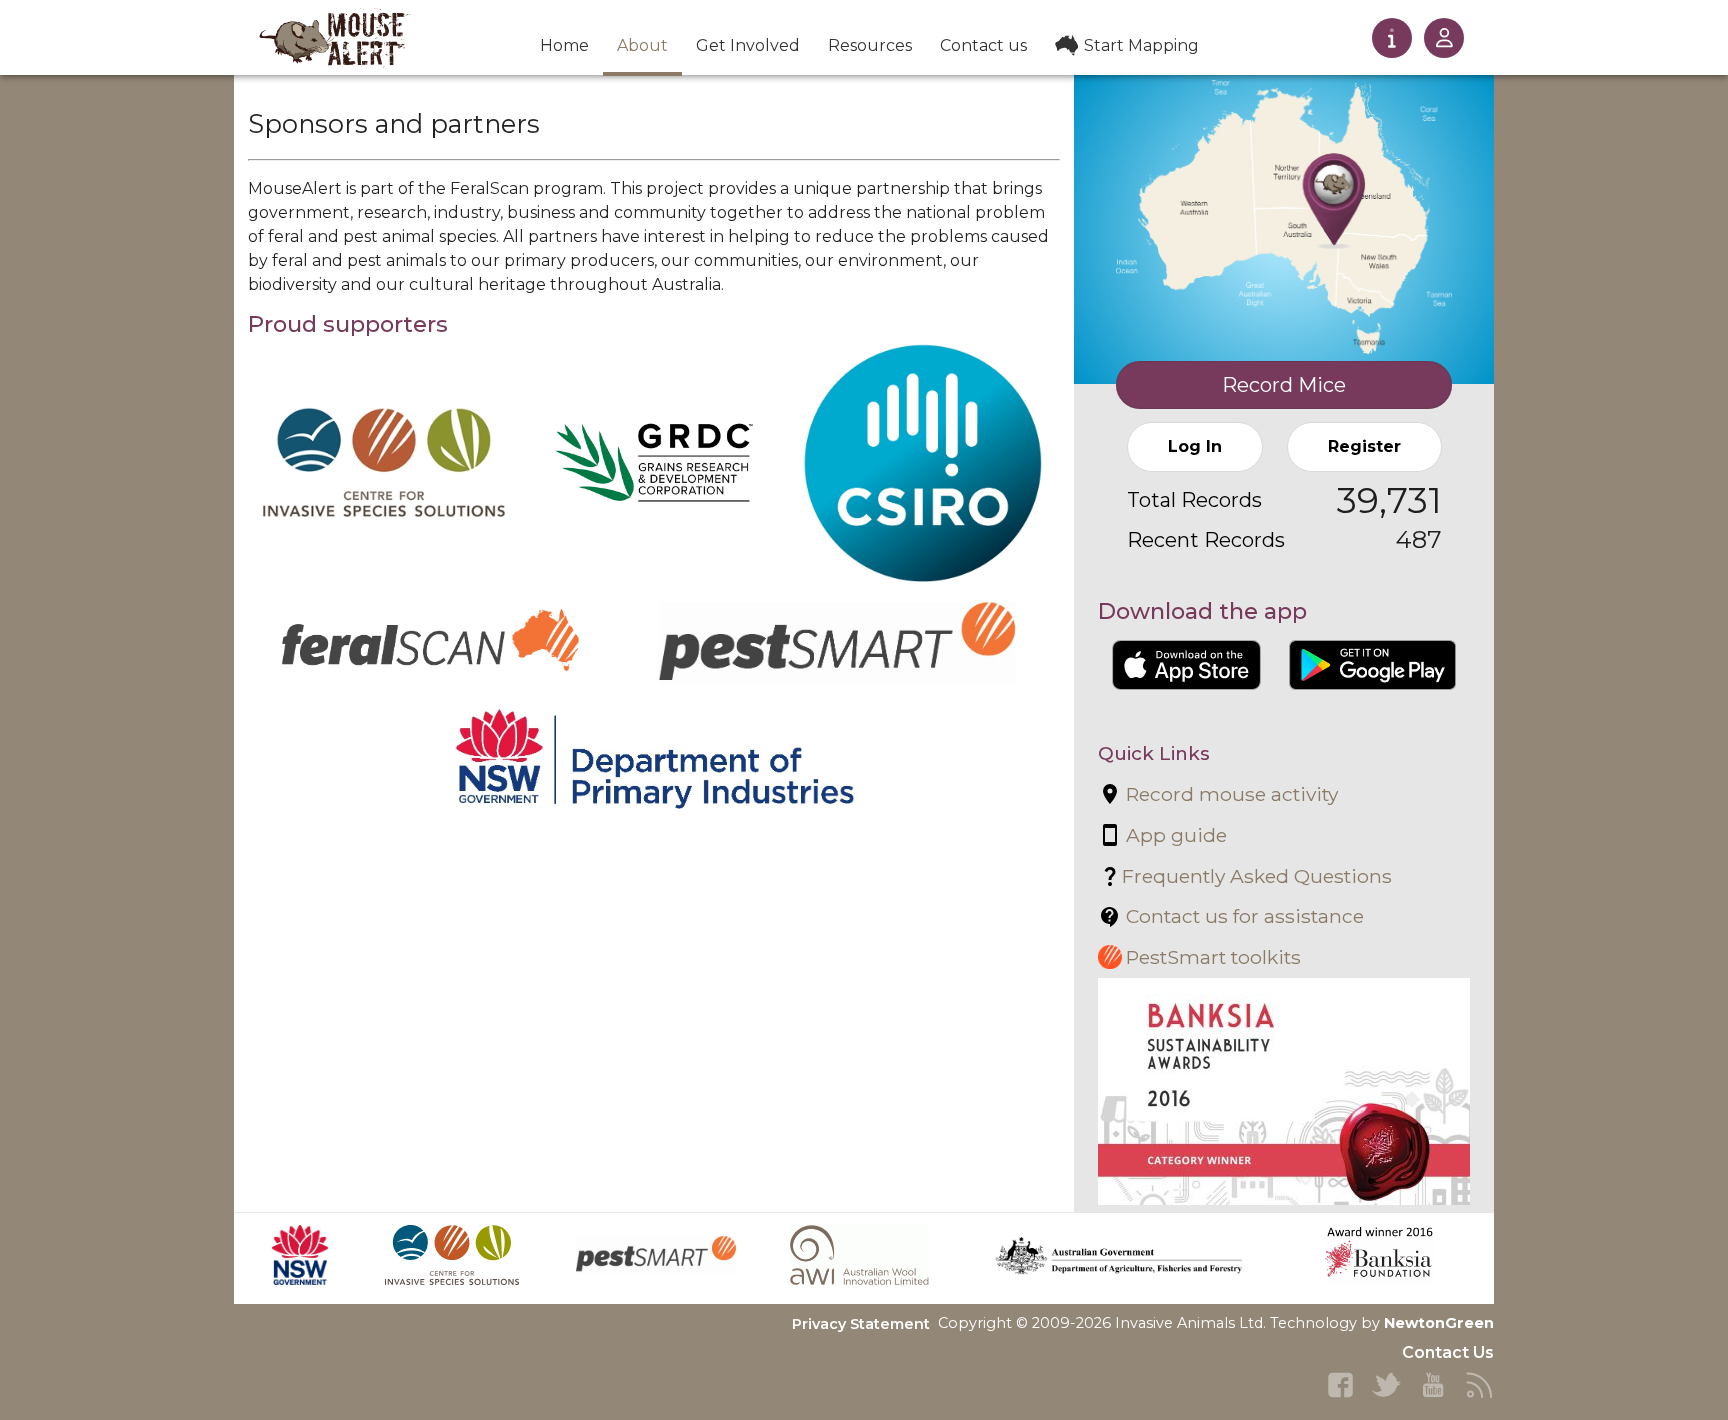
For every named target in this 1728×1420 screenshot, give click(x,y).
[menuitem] (564, 48)
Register (1364, 446)
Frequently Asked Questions (1257, 876)
